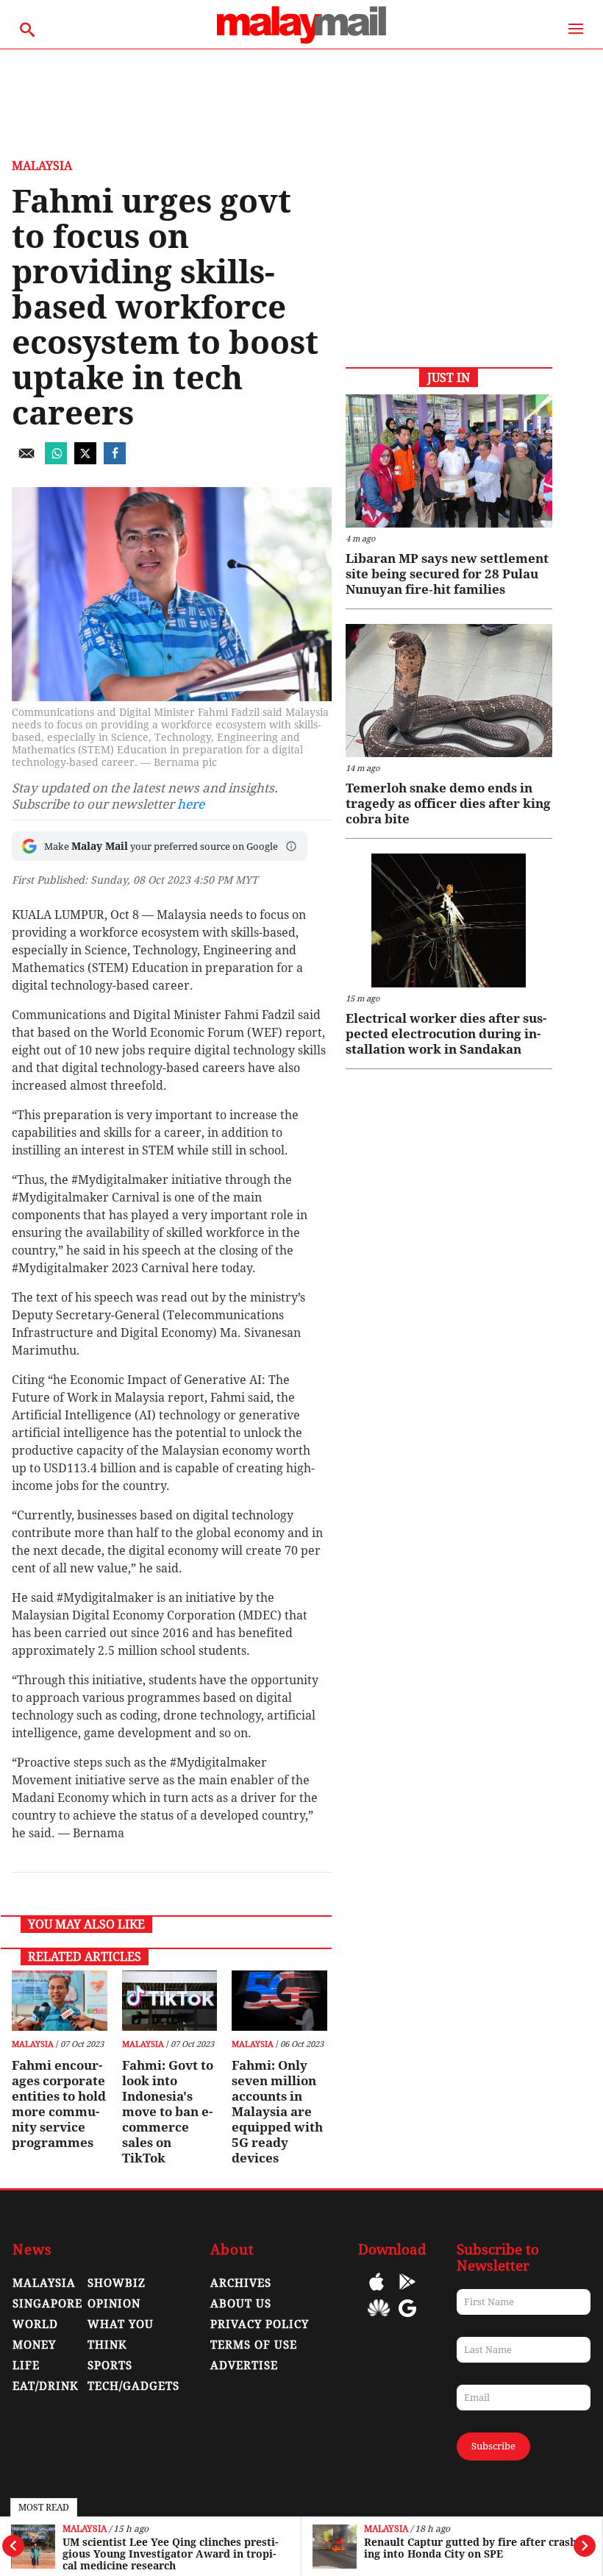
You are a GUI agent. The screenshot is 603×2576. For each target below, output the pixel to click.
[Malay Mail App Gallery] (379, 2319)
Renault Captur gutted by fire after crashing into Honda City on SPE (472, 2548)
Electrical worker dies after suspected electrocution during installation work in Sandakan (446, 1034)
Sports (110, 2366)
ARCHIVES (241, 2283)
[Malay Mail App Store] (377, 2292)
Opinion (114, 2304)
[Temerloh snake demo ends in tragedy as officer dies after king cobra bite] (449, 691)
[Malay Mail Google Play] (407, 2292)
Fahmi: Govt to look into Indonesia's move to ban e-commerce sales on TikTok (168, 2112)
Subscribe (493, 2446)
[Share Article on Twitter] (85, 460)
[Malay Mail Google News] (407, 2319)
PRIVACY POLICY (260, 2324)
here (191, 804)
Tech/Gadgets (133, 2386)
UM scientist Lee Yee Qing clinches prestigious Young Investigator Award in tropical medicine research (170, 2554)
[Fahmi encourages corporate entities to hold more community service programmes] (59, 2001)
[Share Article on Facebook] (115, 460)
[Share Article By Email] (26, 460)
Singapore (47, 2304)
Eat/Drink (46, 2386)
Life (26, 2366)
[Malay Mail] (301, 42)
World (35, 2324)
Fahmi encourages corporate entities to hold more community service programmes (59, 2104)
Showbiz (117, 2283)
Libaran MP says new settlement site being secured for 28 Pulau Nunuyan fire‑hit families (447, 574)
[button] (291, 846)
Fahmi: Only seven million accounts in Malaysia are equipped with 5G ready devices (277, 2112)
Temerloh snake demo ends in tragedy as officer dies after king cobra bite (448, 803)
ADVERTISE (244, 2366)
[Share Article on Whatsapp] (56, 460)
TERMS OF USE (254, 2345)
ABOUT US (241, 2304)
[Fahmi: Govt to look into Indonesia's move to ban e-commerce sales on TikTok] (170, 2001)
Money (34, 2345)
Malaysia (85, 2529)
